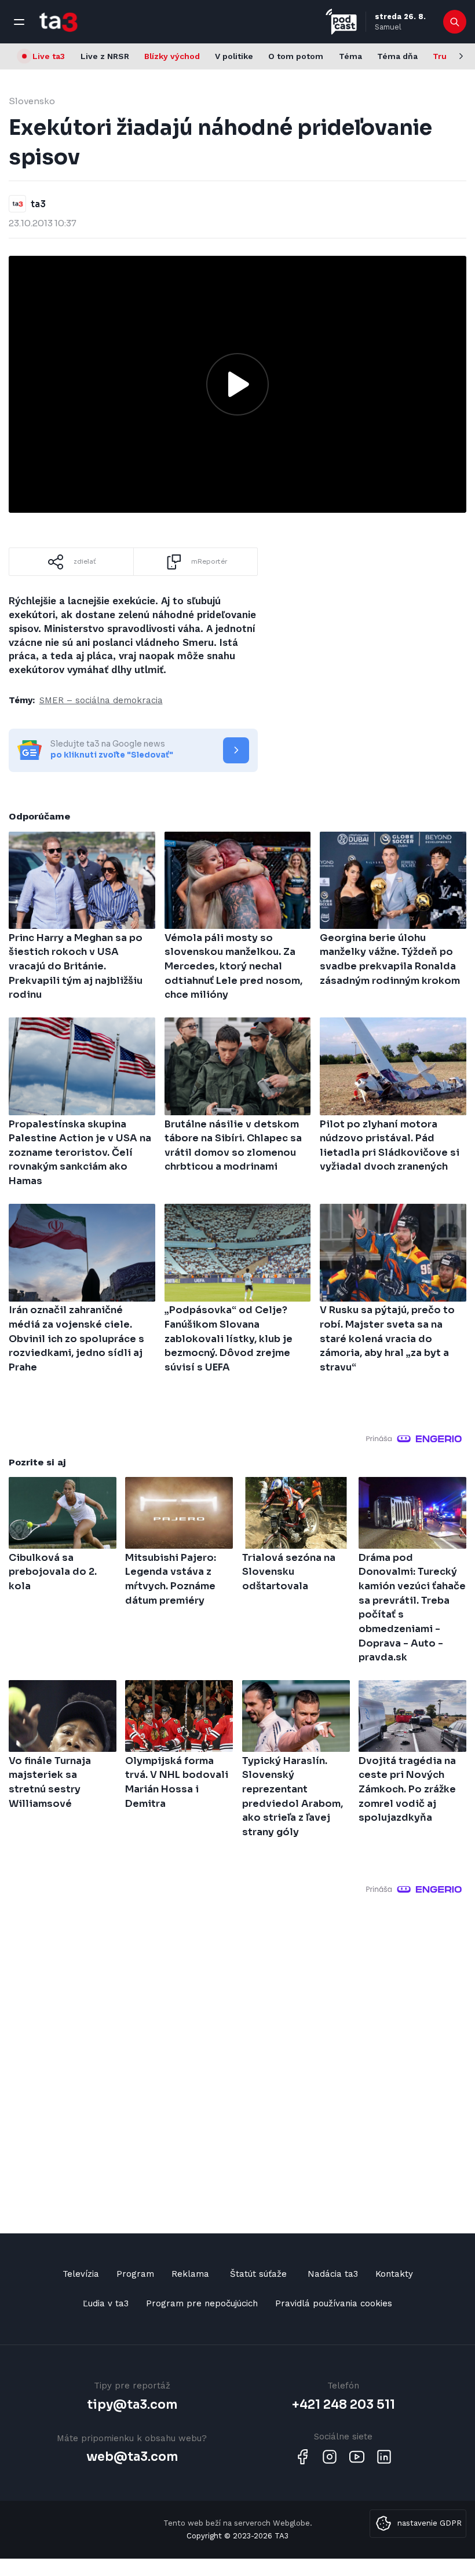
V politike (234, 56)
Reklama (190, 2274)
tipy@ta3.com (132, 2405)
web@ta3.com (132, 2457)
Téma (350, 56)
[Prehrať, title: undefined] (237, 384)
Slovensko (32, 101)
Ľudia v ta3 (106, 2303)
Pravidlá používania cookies (334, 2303)
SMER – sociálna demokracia (101, 700)
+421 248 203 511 (344, 2405)
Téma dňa (397, 56)
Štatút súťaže (258, 2274)
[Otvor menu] (19, 22)
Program (135, 2274)
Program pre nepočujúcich (202, 2303)
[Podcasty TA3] (341, 22)
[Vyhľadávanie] (455, 22)
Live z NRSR (105, 56)
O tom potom (296, 56)
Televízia (81, 2274)
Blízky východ (172, 56)
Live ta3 (49, 56)
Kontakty (394, 2274)
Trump (446, 56)
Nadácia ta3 (333, 2274)
